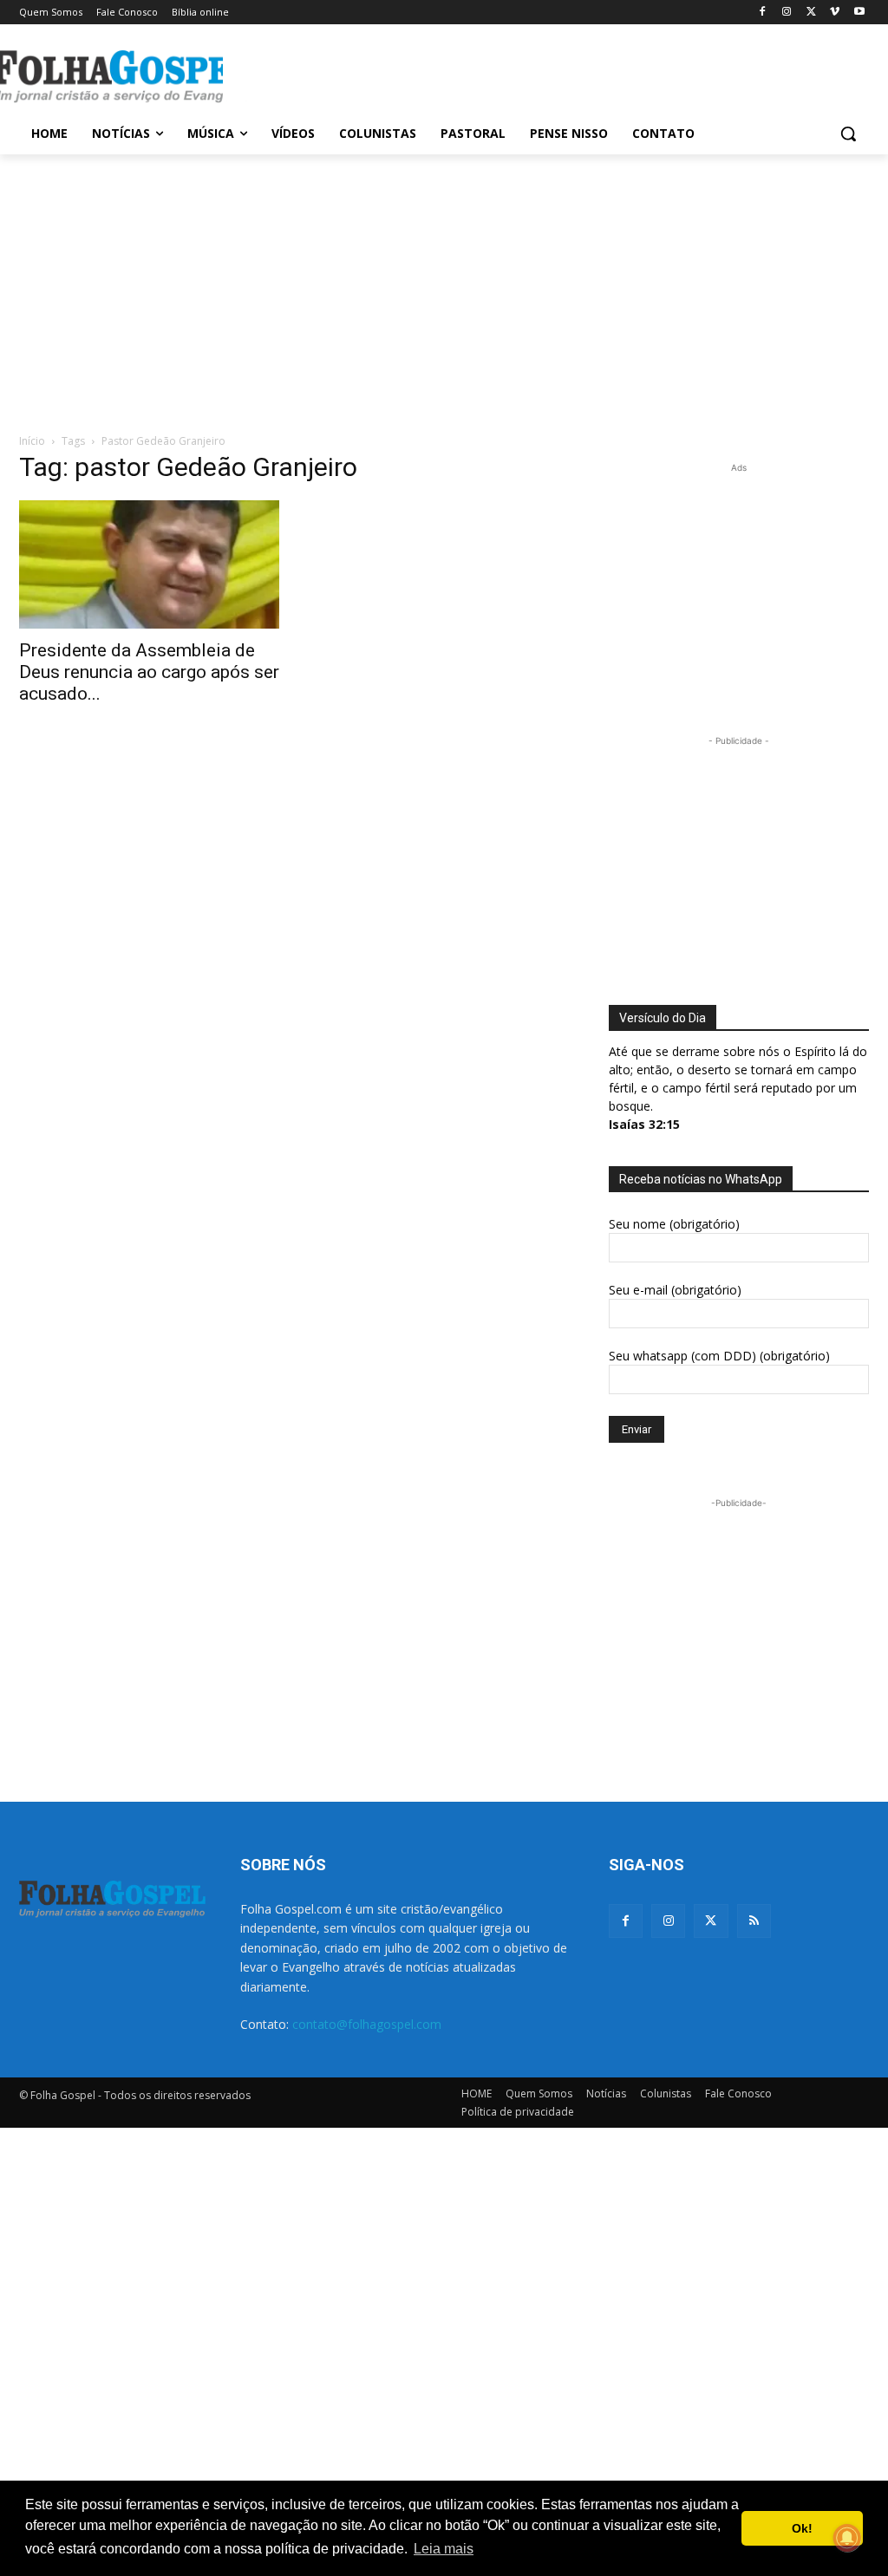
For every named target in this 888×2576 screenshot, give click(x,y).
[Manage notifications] (847, 2538)
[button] (848, 134)
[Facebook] (763, 13)
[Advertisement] (426, 75)
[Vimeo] (835, 13)
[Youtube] (859, 13)
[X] (811, 13)
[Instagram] (787, 13)
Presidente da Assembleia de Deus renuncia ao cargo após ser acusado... (149, 672)
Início (32, 441)
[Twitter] (711, 1921)
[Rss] (754, 1921)
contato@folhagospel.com (367, 2024)
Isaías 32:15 (644, 1124)
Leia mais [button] (444, 2549)
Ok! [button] (802, 2528)
